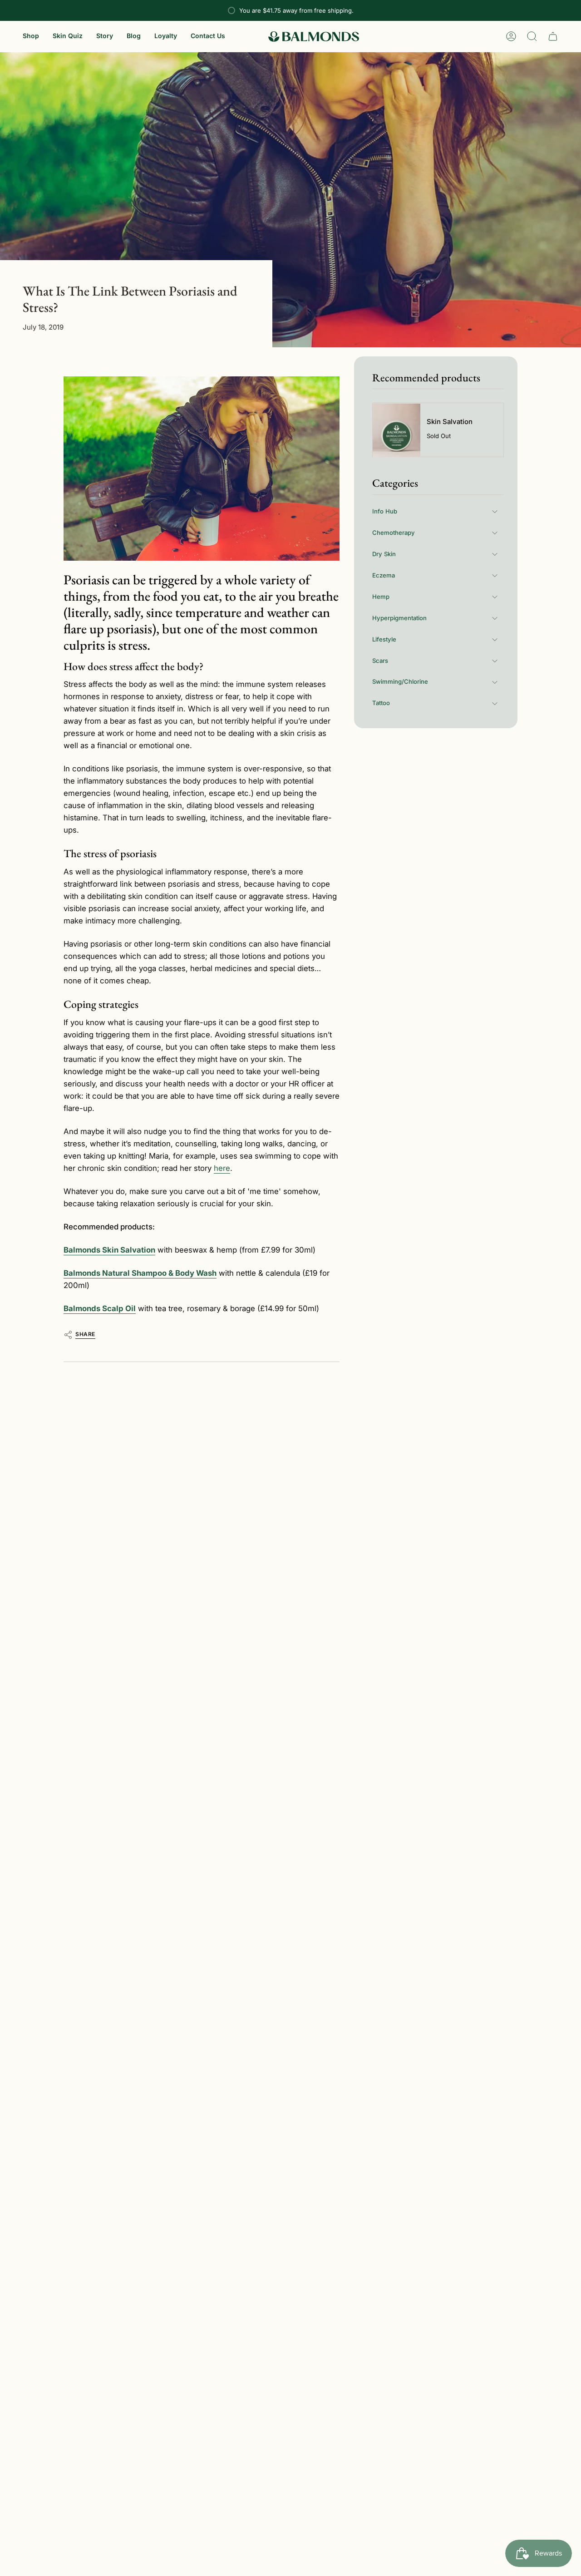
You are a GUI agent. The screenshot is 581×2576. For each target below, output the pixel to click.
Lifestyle (384, 639)
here (222, 1168)
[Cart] (553, 36)
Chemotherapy (394, 533)
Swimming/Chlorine (400, 682)
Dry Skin (384, 554)
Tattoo (381, 703)
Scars (380, 661)
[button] (31, 37)
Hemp (381, 597)
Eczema (384, 575)
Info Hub (385, 511)
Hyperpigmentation (399, 618)
